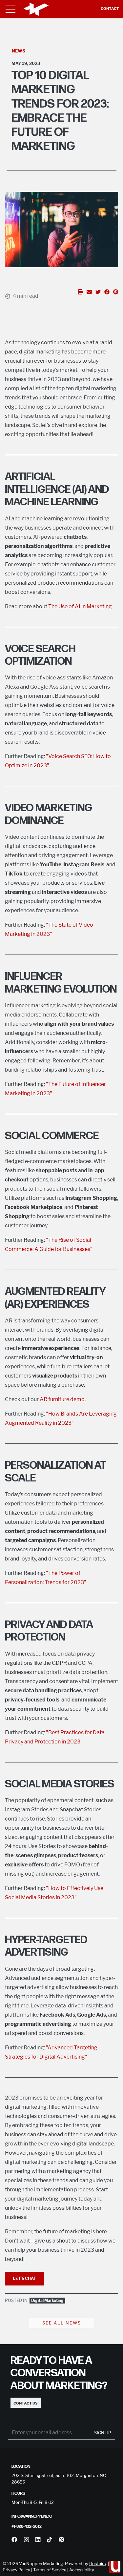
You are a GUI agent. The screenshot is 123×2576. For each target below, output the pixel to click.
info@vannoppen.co (32, 2516)
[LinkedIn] (38, 2540)
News (19, 51)
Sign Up (103, 2433)
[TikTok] (49, 2540)
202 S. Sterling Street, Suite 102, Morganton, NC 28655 (59, 2479)
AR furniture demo (62, 1399)
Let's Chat (24, 2278)
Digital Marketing (47, 2300)
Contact (110, 9)
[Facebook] (14, 2540)
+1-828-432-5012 (27, 2526)
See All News (62, 2323)
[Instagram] (26, 2540)
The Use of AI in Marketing (80, 606)
